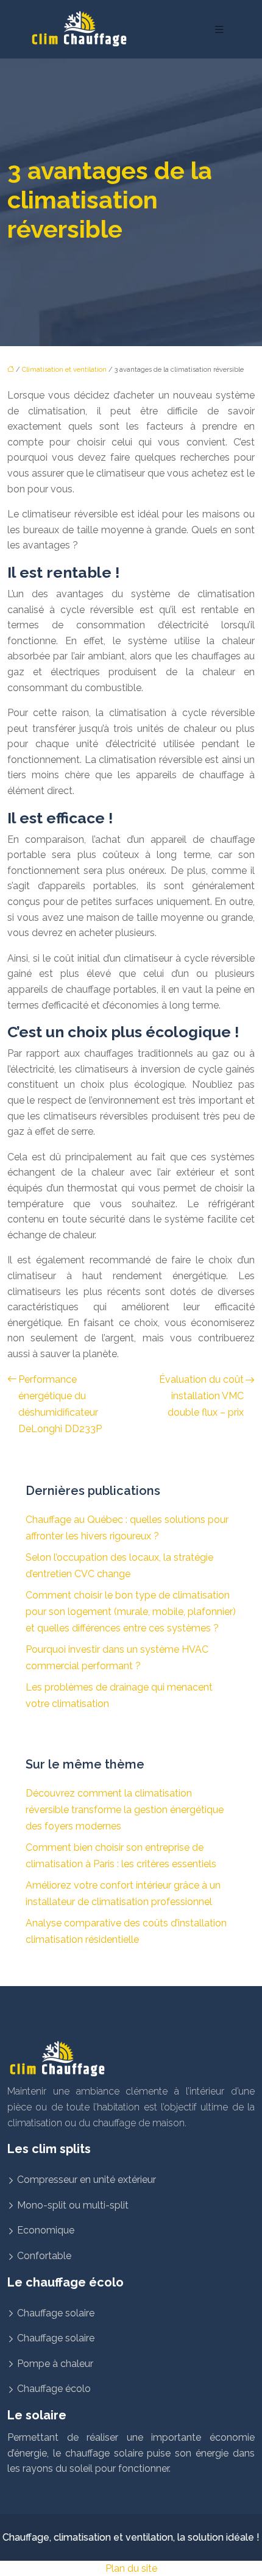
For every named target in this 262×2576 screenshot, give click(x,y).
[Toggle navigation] (219, 30)
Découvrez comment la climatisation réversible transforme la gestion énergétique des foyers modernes (125, 1810)
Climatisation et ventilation (64, 370)
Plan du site (131, 2568)
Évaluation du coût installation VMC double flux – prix (201, 1396)
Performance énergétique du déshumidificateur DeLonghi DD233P (60, 1404)
